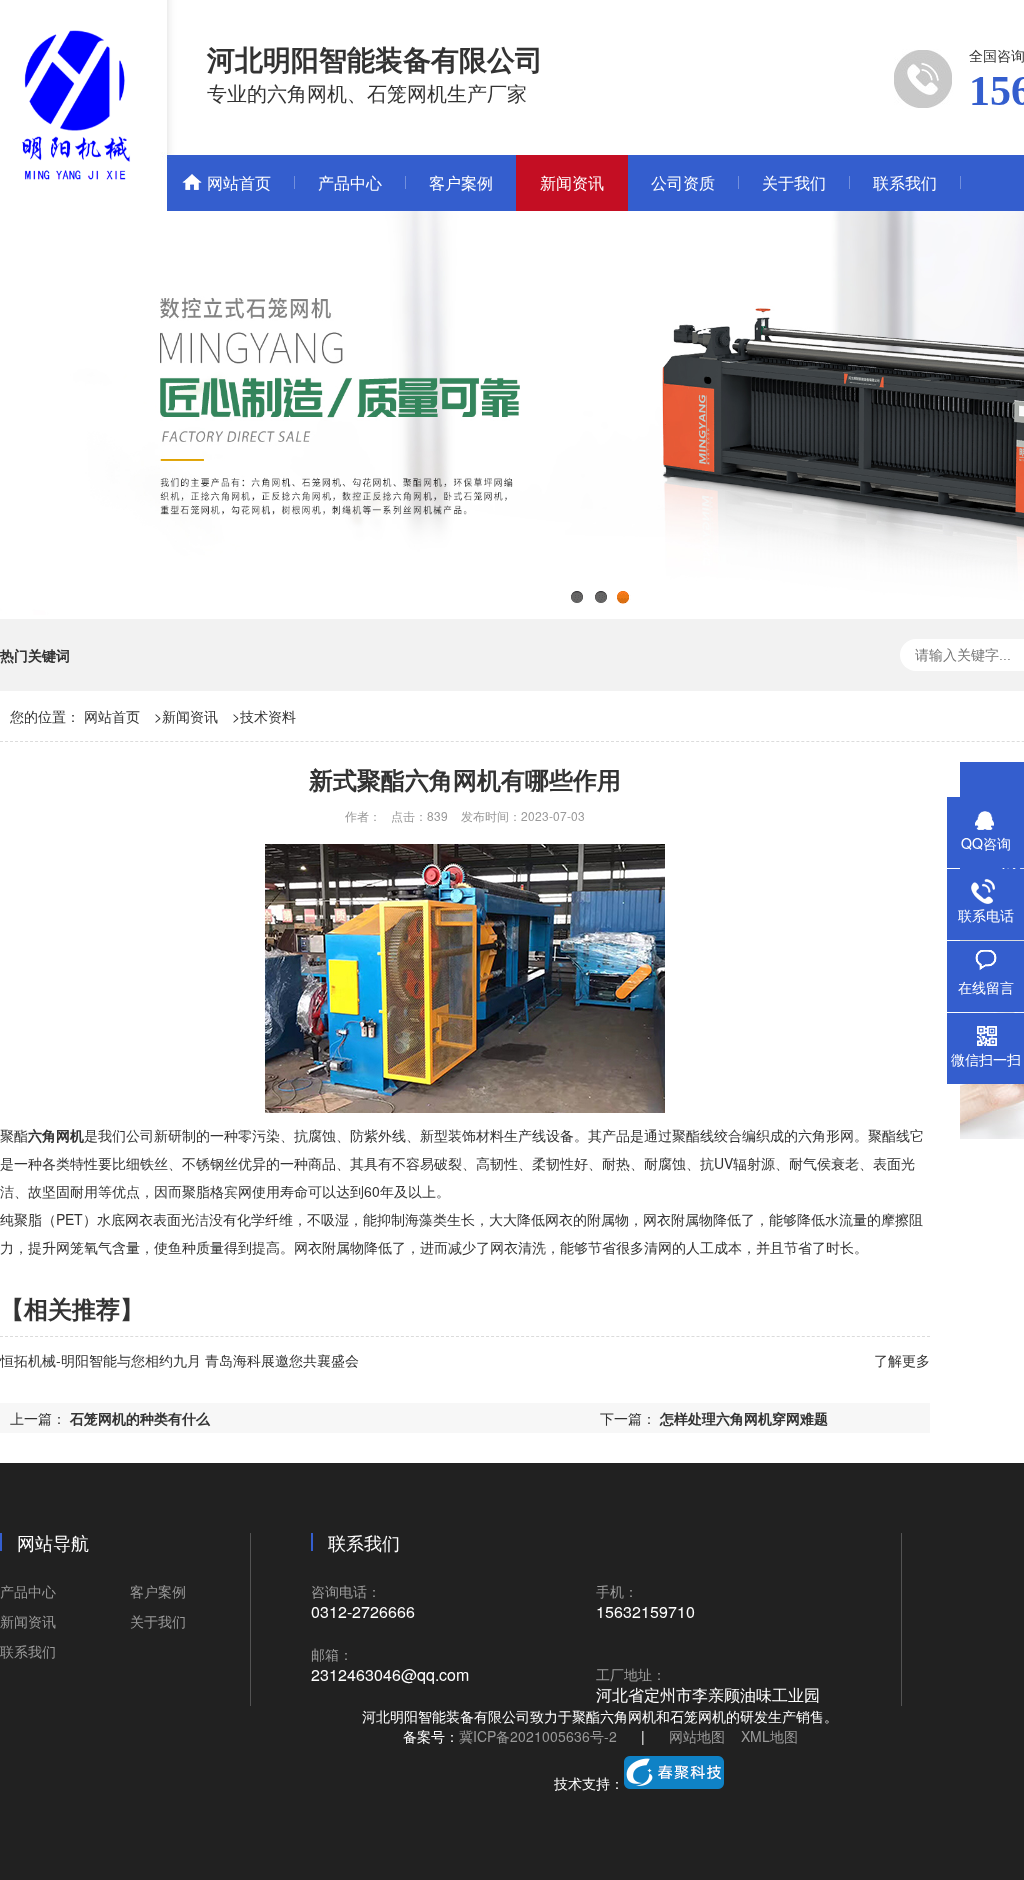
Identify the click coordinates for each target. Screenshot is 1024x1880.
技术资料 (268, 716)
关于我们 (794, 182)
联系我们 (905, 182)
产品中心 (350, 182)
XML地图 (769, 1736)
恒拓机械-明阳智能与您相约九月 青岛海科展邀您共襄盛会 (179, 1360)
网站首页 (239, 182)
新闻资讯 (572, 182)
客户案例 (461, 182)
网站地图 (697, 1736)
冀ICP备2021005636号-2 (538, 1736)
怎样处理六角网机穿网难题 (744, 1418)
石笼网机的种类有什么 (140, 1418)
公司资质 (683, 182)
